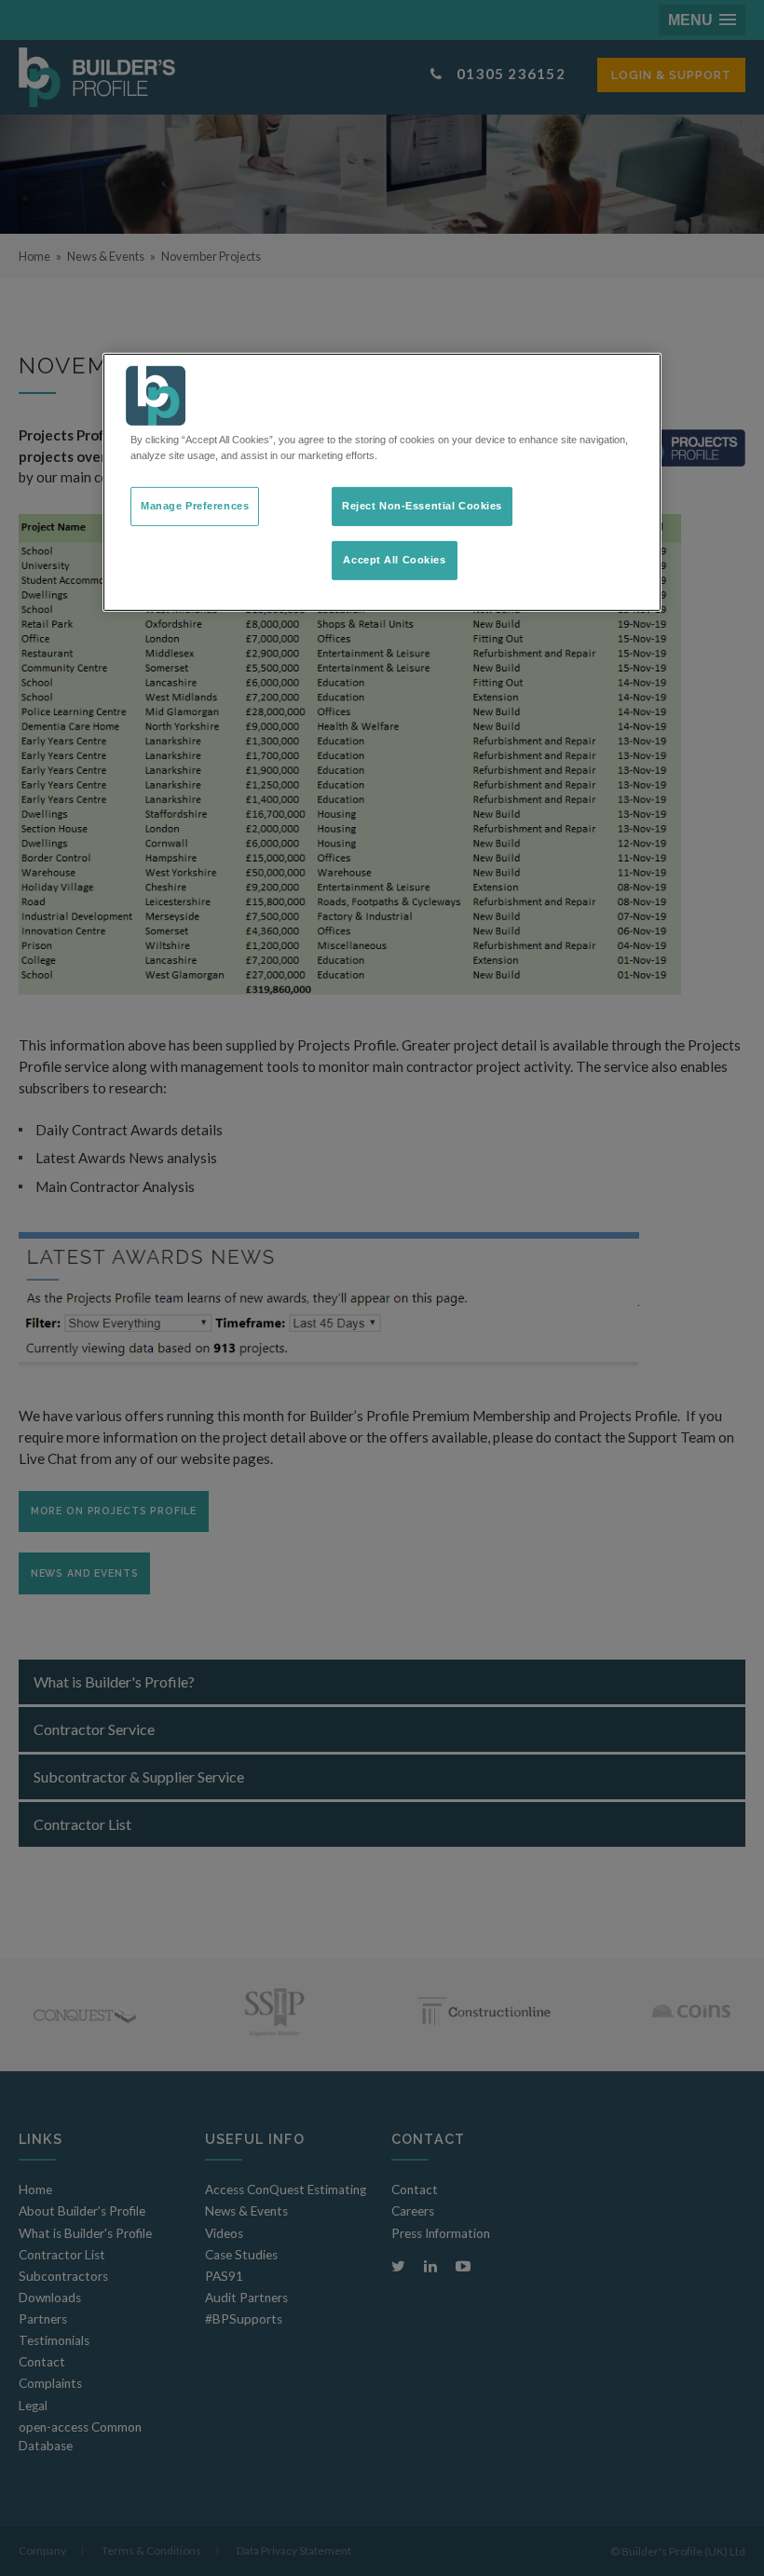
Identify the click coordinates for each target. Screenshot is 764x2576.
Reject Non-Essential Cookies (422, 506)
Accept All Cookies (394, 560)
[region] (382, 482)
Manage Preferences (195, 506)
